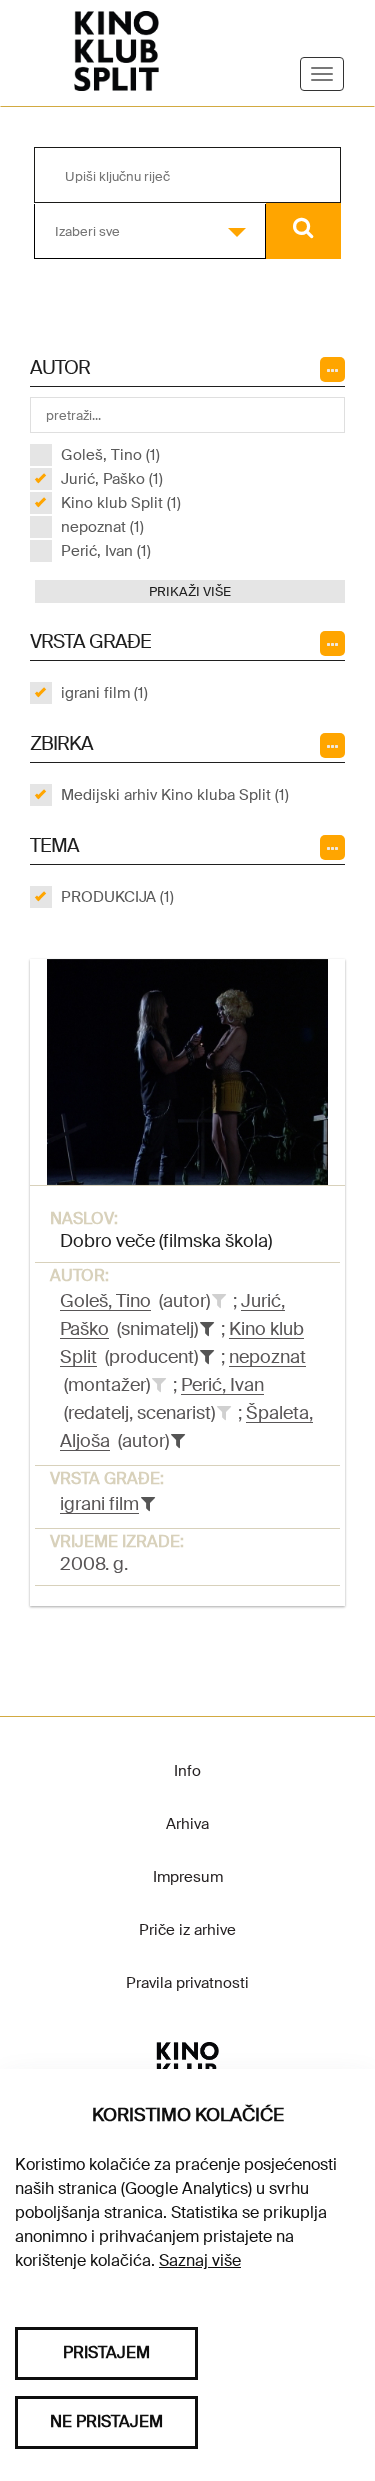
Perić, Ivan (222, 1385)
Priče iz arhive (187, 1930)
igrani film (99, 1504)
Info (187, 1771)
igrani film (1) (104, 693)
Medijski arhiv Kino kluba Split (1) (175, 795)
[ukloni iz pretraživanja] (207, 1329)
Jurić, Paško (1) (112, 479)
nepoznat (267, 1357)
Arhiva (187, 1824)
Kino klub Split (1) (121, 503)
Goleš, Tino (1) (110, 455)
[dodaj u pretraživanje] (219, 1301)
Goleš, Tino (105, 1301)
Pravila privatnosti (187, 1983)
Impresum (188, 1877)
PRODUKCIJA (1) (117, 897)
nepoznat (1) (102, 527)
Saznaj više (200, 2260)
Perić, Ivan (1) (106, 551)
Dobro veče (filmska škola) (166, 1241)
